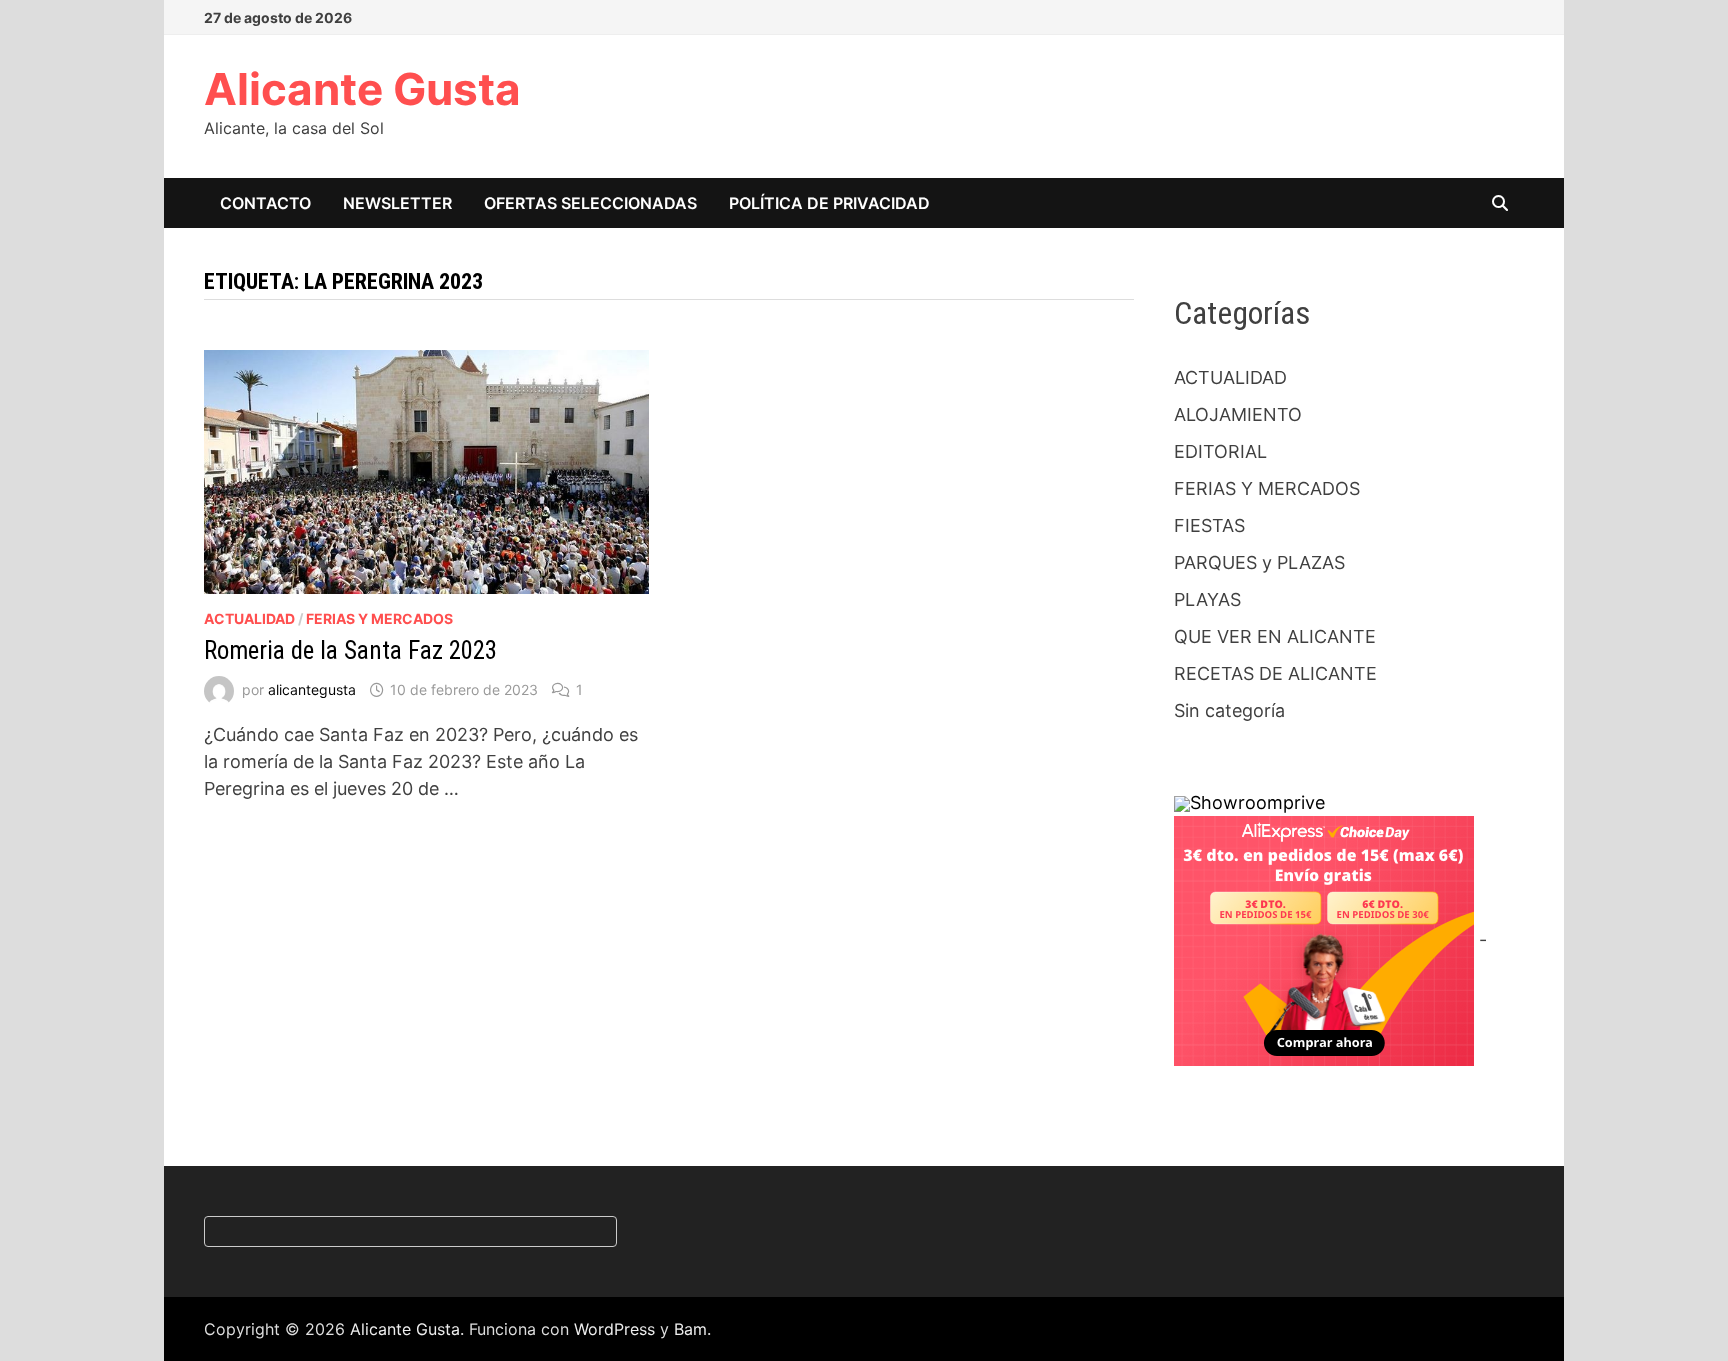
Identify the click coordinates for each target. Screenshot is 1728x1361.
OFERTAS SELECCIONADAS (590, 203)
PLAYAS (1207, 599)
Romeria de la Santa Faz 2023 (350, 650)
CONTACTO (265, 203)
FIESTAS (1209, 525)
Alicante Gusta (362, 89)
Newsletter (397, 203)
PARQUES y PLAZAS (1259, 562)
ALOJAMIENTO (1238, 414)
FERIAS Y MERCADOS (379, 618)
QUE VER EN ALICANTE (1275, 636)
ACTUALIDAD (249, 618)
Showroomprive (1257, 802)
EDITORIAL (1220, 451)
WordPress (614, 1329)
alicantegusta (312, 689)
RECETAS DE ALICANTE (1275, 673)
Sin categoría (1229, 710)
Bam (690, 1329)
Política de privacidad (829, 203)
